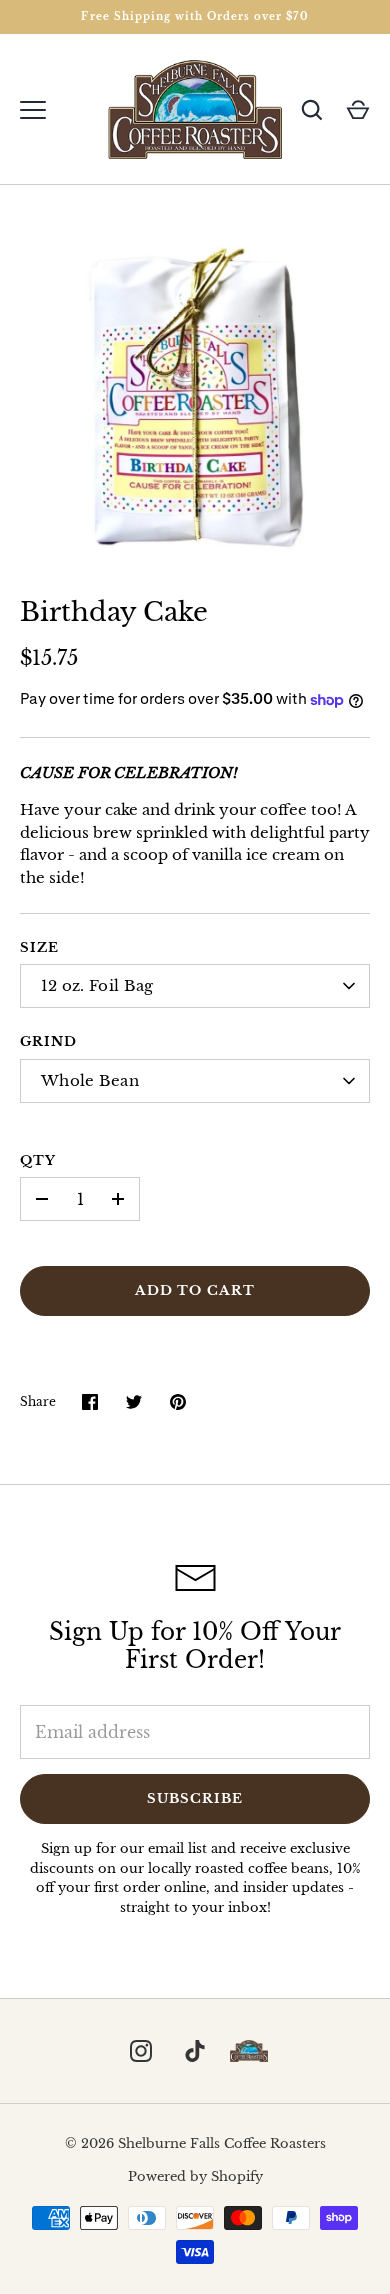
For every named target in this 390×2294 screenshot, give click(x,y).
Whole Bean (90, 1080)
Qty (38, 1160)
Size (39, 947)
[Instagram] (141, 2051)
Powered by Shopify (195, 2176)
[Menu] (33, 110)
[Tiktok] (195, 2051)
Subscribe (195, 1798)
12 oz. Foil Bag (97, 985)
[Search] (312, 110)
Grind (48, 1041)
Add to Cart (195, 1290)
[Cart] (358, 110)
